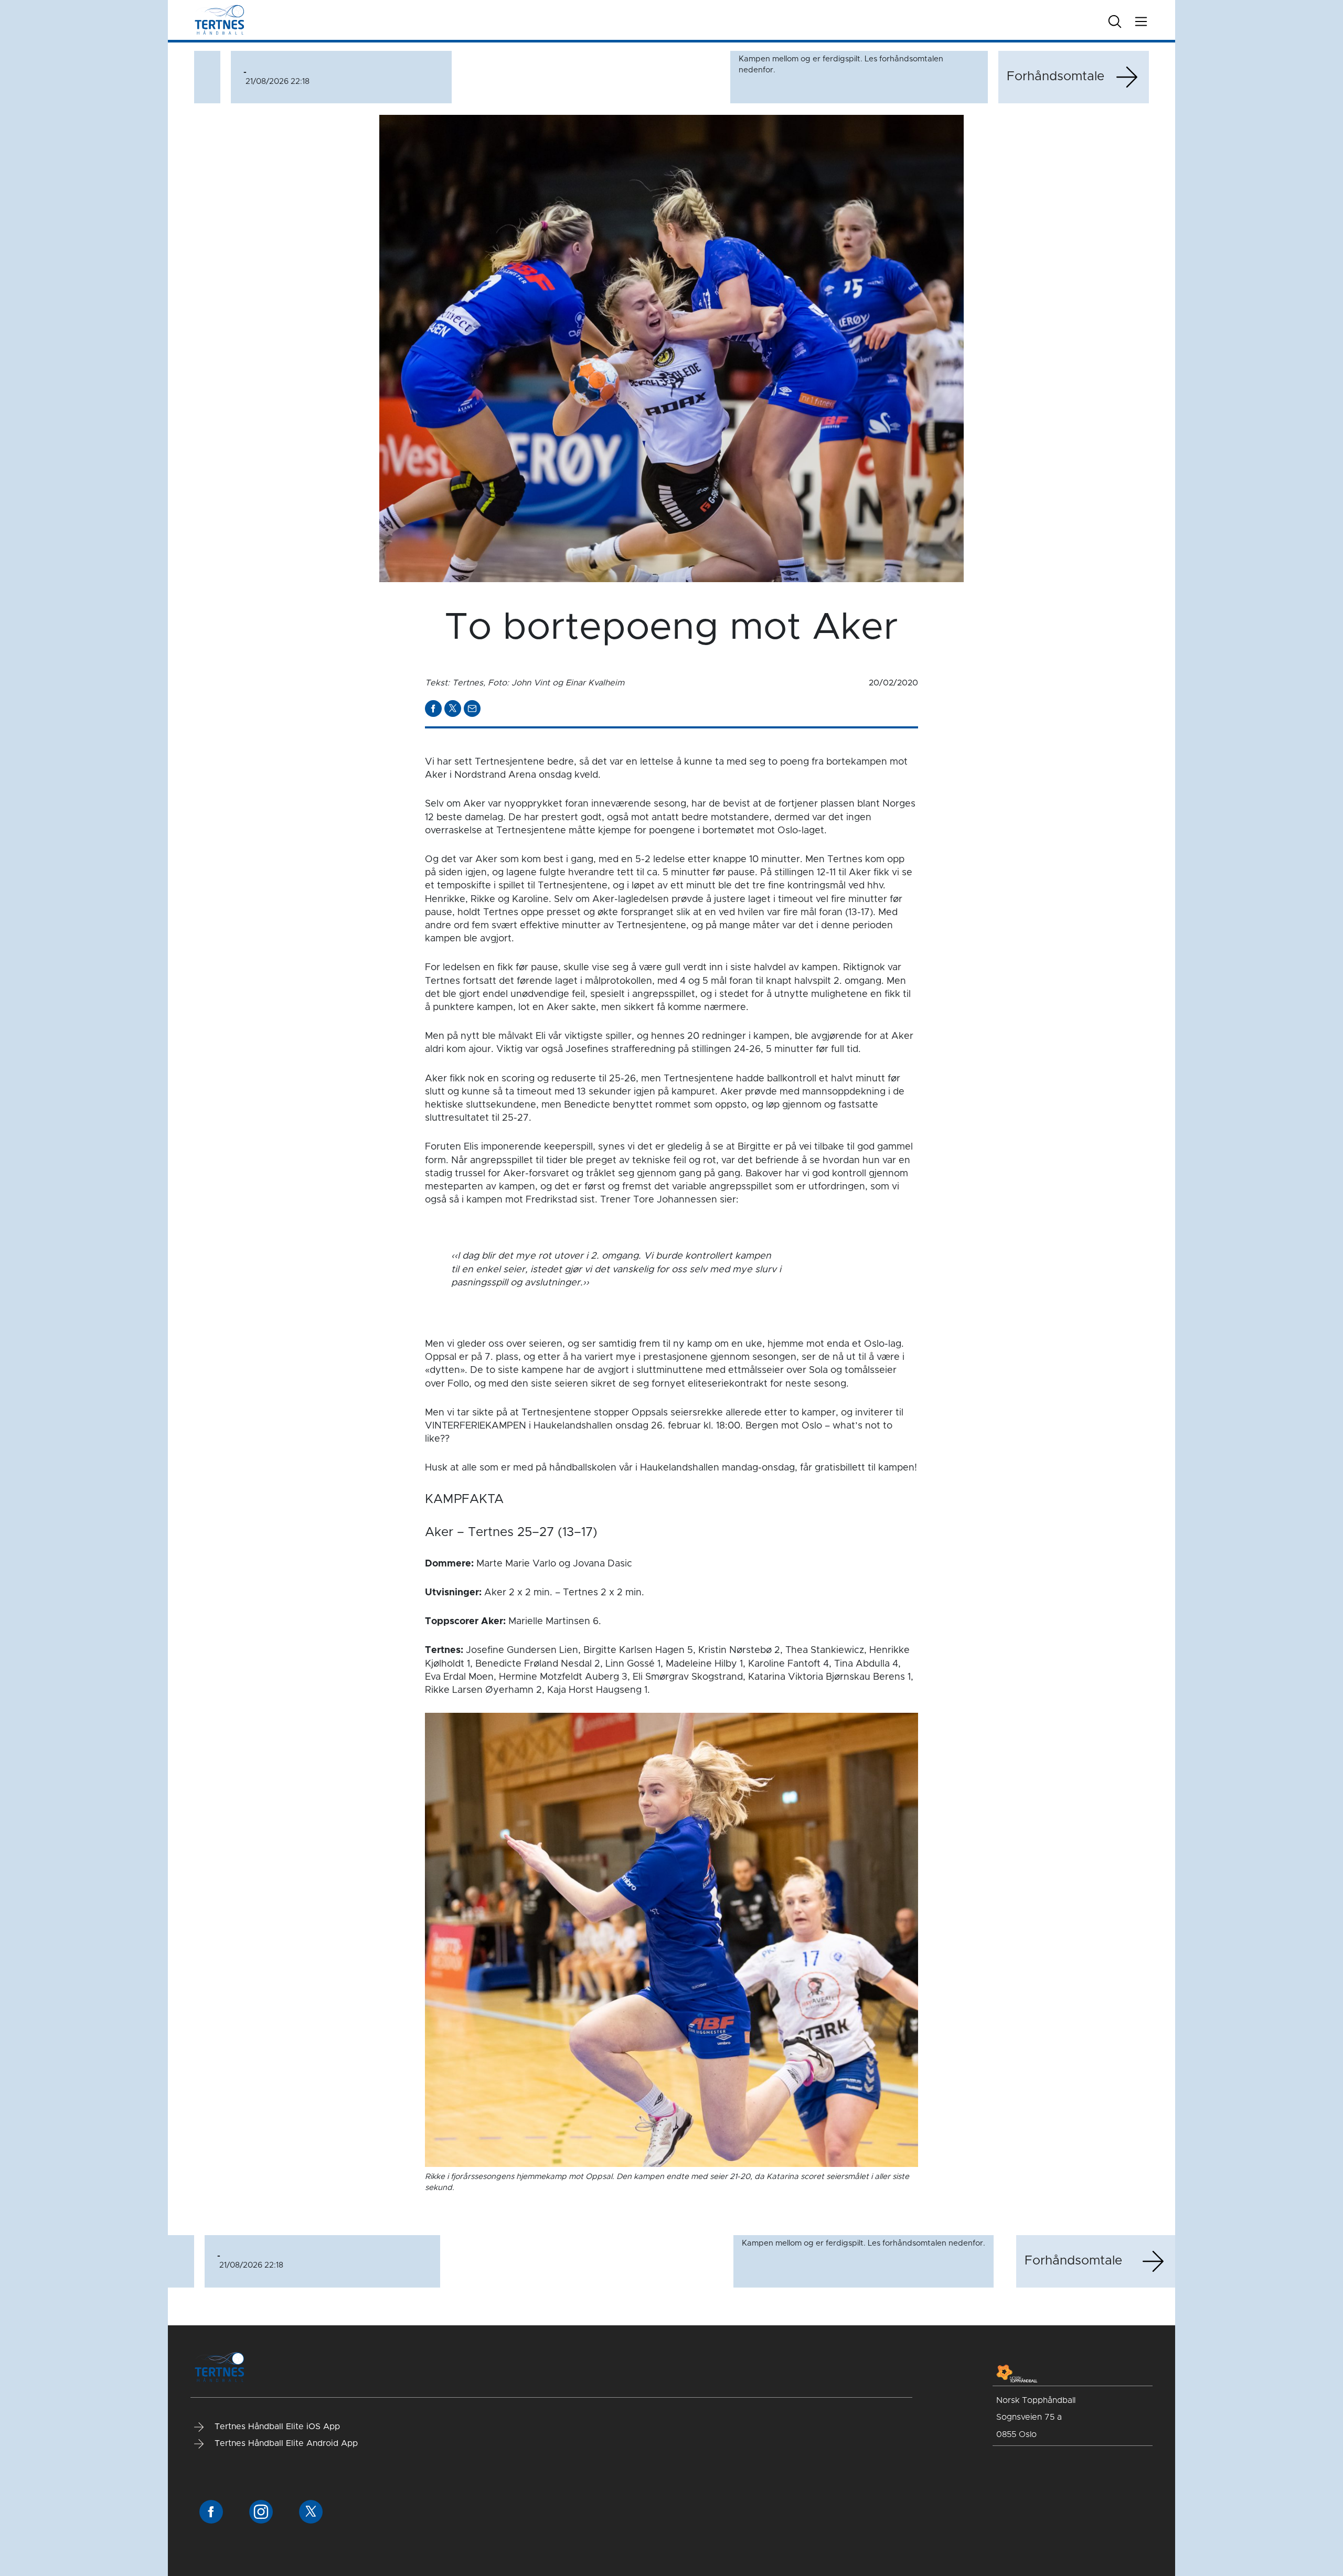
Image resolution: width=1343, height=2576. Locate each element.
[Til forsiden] (220, 20)
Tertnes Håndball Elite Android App (285, 2443)
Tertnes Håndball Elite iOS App (276, 2427)
